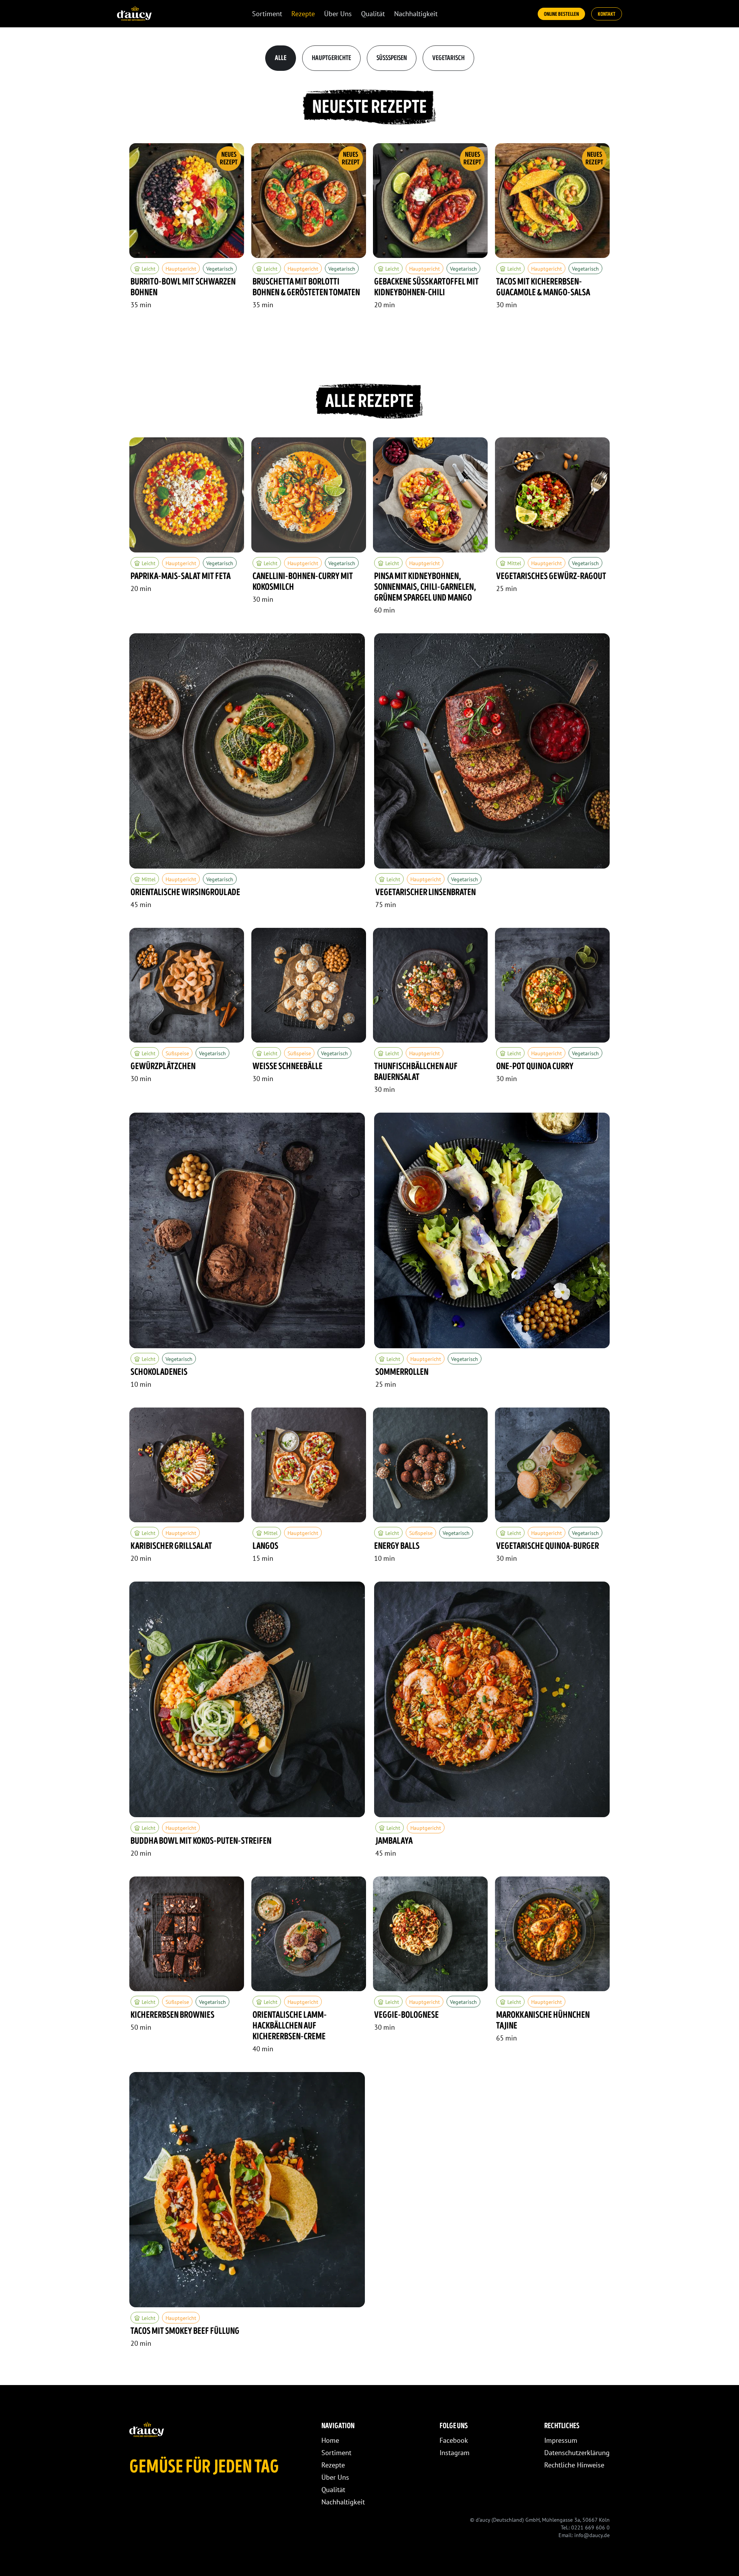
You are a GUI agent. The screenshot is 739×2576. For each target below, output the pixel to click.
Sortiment (336, 2453)
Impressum (561, 2440)
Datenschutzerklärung (577, 2453)
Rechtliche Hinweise (574, 2465)
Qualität (333, 2490)
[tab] (281, 58)
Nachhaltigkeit (343, 2502)
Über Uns (335, 2477)
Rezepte (333, 2465)
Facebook (454, 2440)
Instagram (455, 2453)
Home (330, 2440)
